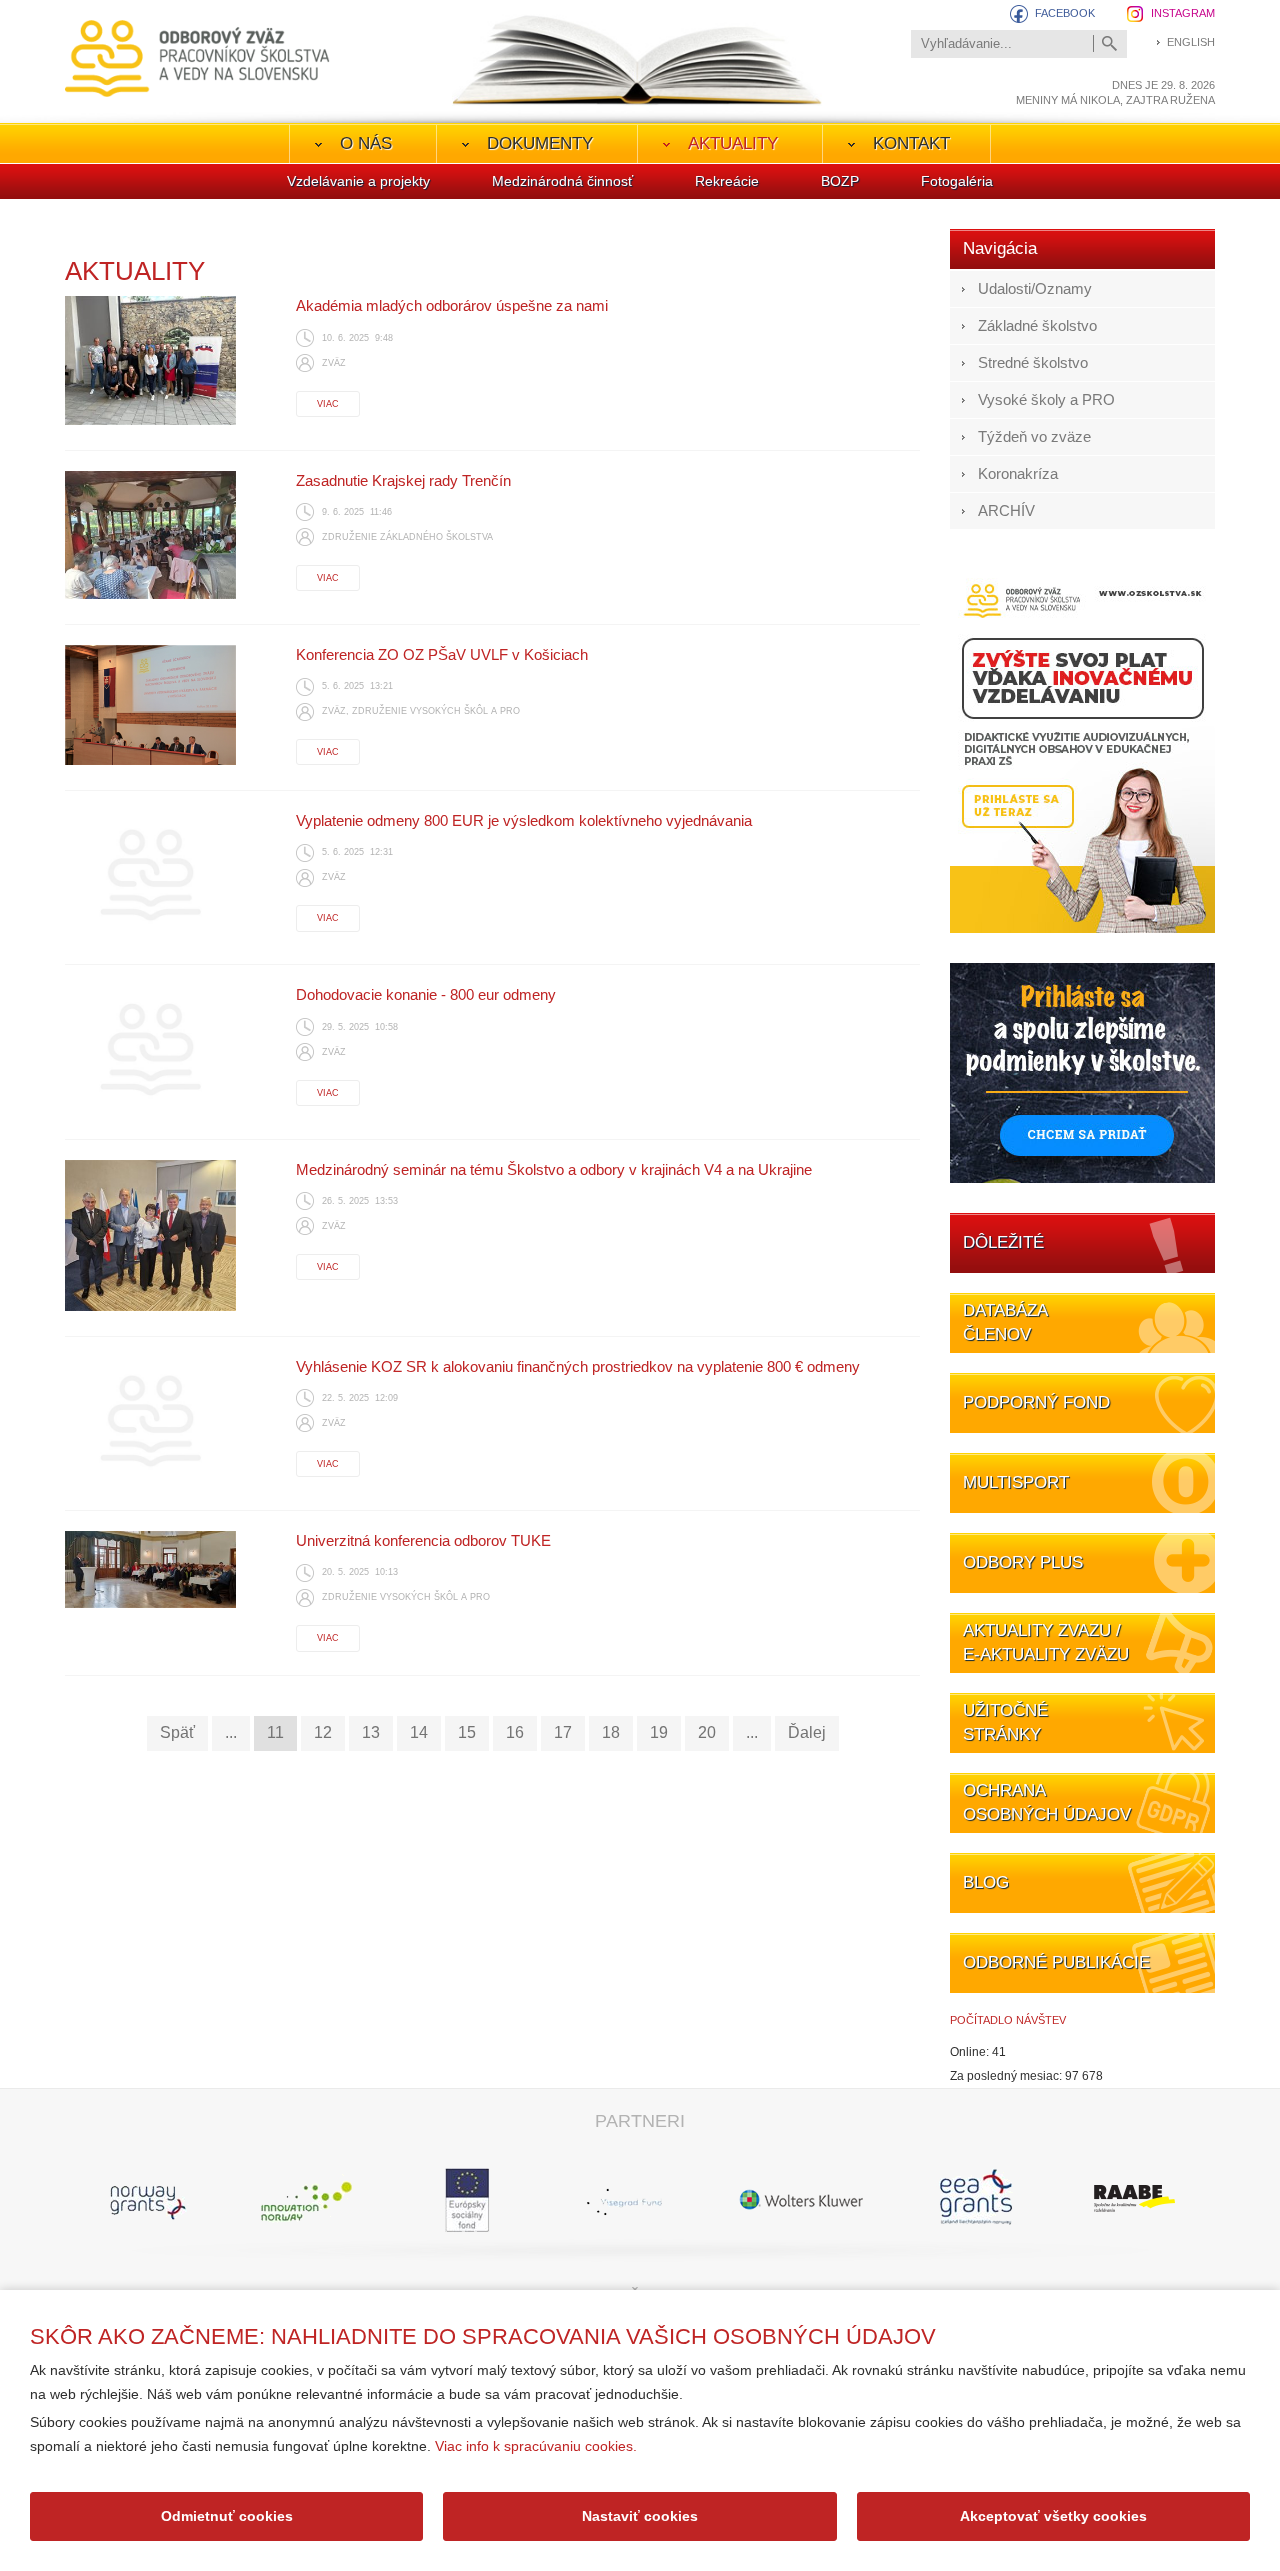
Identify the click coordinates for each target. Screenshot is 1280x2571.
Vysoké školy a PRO (1046, 399)
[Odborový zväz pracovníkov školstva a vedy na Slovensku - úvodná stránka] (197, 58)
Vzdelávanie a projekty (358, 181)
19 (659, 1732)
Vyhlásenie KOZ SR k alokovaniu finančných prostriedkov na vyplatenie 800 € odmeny (578, 1366)
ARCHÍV (1006, 510)
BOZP (840, 181)
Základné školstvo (1037, 325)
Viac (328, 404)
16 (515, 1732)
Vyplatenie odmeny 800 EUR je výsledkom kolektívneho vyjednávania (524, 820)
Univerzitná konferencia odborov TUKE (423, 1540)
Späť (177, 1732)
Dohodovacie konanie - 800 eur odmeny (426, 994)
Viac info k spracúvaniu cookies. (536, 2446)
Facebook (1065, 13)
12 (323, 1732)
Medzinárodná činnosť (562, 181)
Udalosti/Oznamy (1035, 288)
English (1191, 42)
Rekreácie (727, 181)
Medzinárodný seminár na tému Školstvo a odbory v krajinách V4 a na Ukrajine (554, 1169)
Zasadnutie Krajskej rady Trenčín (403, 480)
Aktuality (733, 143)
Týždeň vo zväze (1034, 436)
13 (371, 1732)
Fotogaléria (957, 181)
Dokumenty (540, 143)
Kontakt (911, 143)
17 (563, 1732)
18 (611, 1732)
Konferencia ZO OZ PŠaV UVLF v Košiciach (442, 654)
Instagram (1183, 13)
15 (467, 1732)
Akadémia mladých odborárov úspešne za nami (452, 305)
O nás (366, 143)
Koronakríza (1018, 473)
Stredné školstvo (1033, 362)
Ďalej (807, 1732)
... (231, 1732)
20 (707, 1732)
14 (419, 1732)
